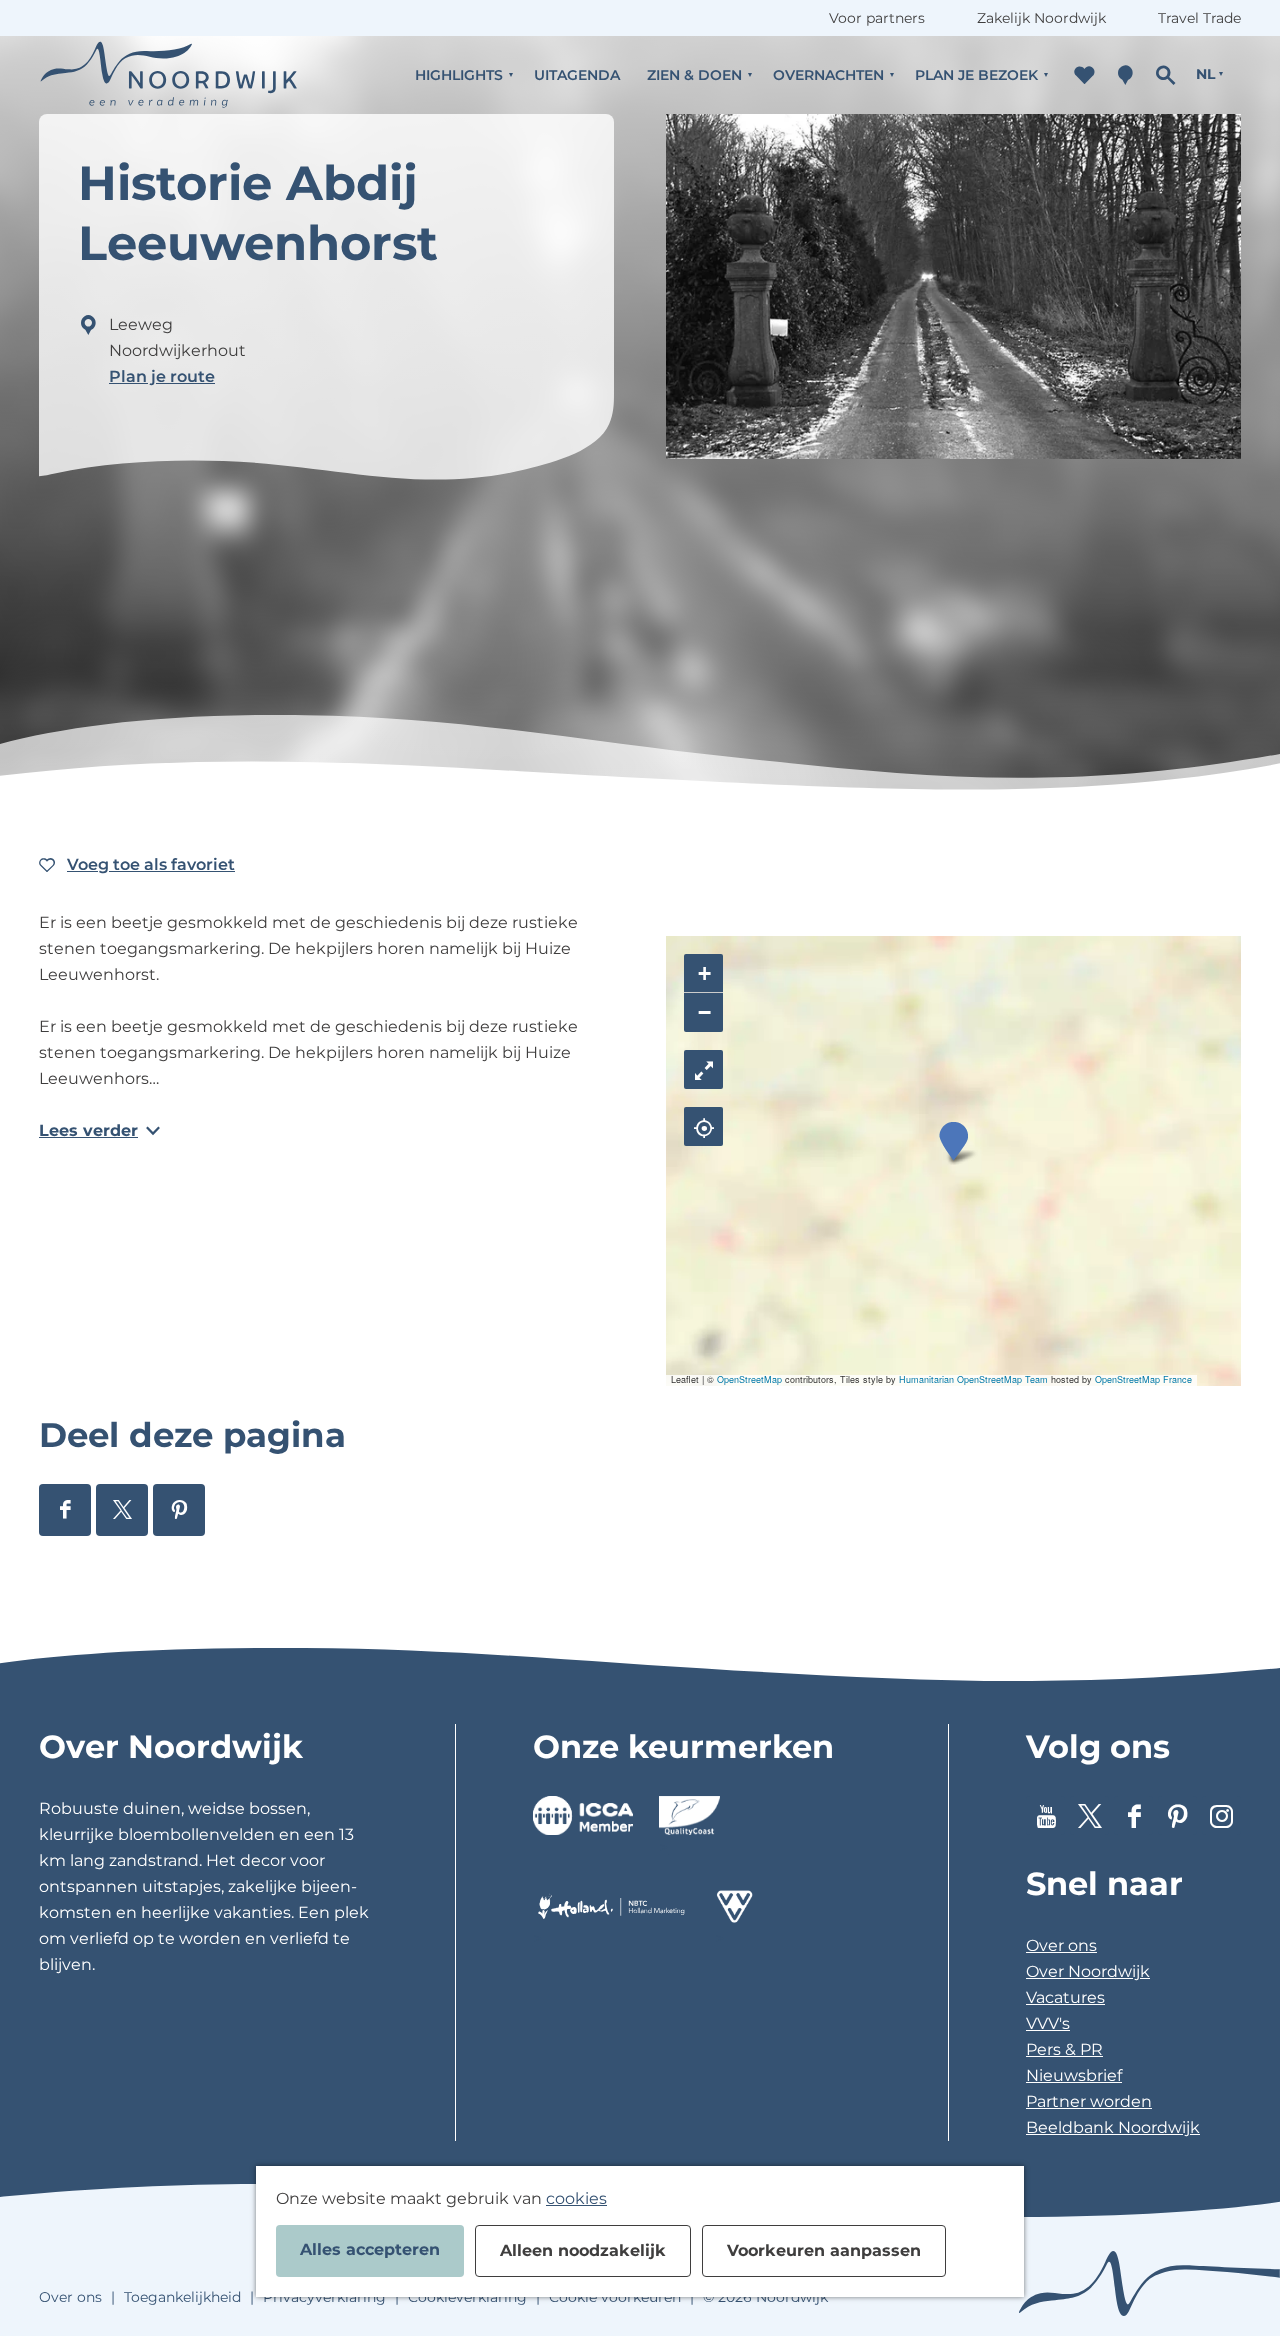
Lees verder (88, 1130)
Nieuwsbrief (1074, 2075)
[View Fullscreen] (703, 1069)
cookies (576, 2198)
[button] (953, 1141)
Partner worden (1089, 2101)
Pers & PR (1064, 2049)
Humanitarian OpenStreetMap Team (973, 1379)
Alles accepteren (370, 2249)
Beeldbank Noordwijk (1113, 2127)
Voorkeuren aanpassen (824, 2250)
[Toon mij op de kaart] (703, 1126)
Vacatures (1065, 1997)
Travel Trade (1199, 18)
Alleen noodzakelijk (583, 2250)
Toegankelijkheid (182, 2297)
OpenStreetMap (749, 1379)
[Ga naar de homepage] (169, 74)
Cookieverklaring (467, 2297)
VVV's (1048, 2023)
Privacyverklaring (324, 2297)
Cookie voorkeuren (615, 2297)
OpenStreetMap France (1143, 1379)
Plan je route (162, 376)
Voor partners (877, 18)
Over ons (1061, 1945)
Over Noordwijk (1088, 1971)
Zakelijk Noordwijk (1041, 18)
